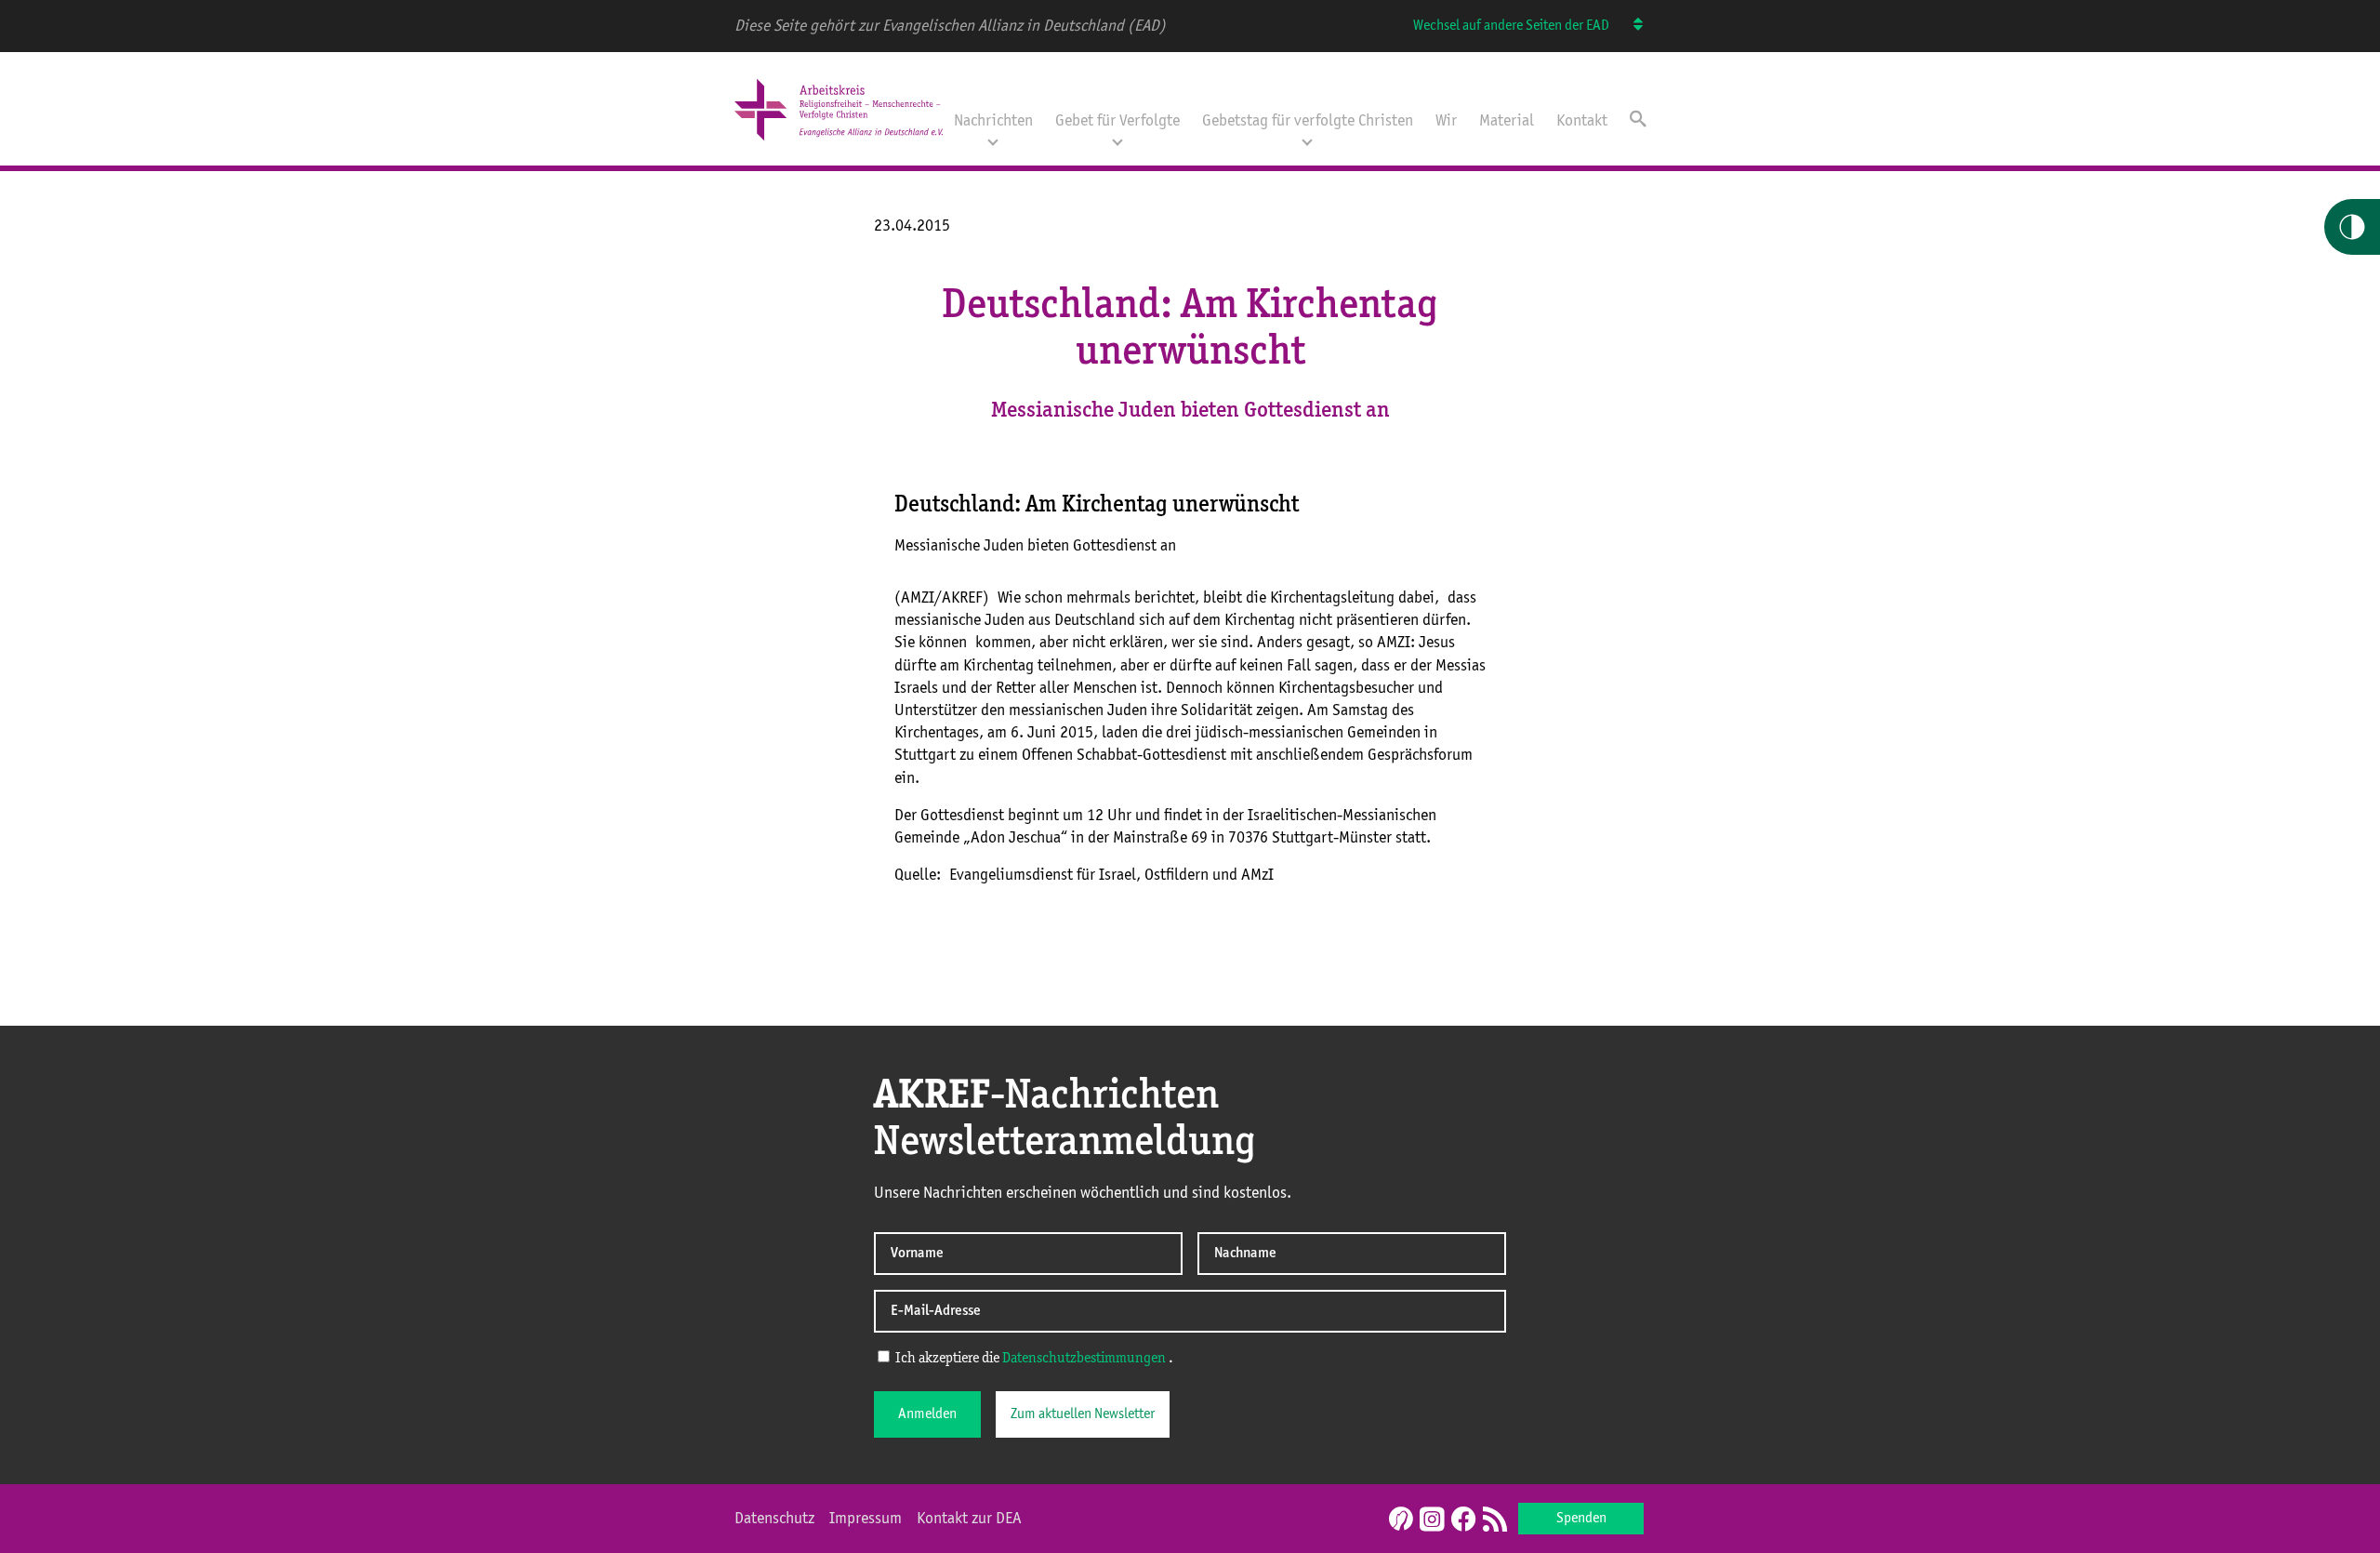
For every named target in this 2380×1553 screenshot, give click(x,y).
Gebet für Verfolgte (1117, 121)
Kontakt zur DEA (969, 1519)
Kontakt (1582, 121)
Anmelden (927, 1414)
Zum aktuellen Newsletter (1083, 1414)
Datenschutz (774, 1519)
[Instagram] (1432, 1520)
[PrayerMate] (1399, 1519)
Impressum (866, 1519)
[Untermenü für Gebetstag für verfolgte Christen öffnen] (1307, 140)
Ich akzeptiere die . (1033, 1359)
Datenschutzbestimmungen (1084, 1359)
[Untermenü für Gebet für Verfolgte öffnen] (1117, 140)
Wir (1446, 121)
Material (1507, 121)
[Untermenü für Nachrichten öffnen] (993, 140)
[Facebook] (1463, 1520)
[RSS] (1495, 1520)
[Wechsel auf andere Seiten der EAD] (1629, 26)
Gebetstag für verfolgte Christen (1308, 121)
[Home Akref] (839, 142)
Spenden (1581, 1519)
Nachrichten (993, 121)
